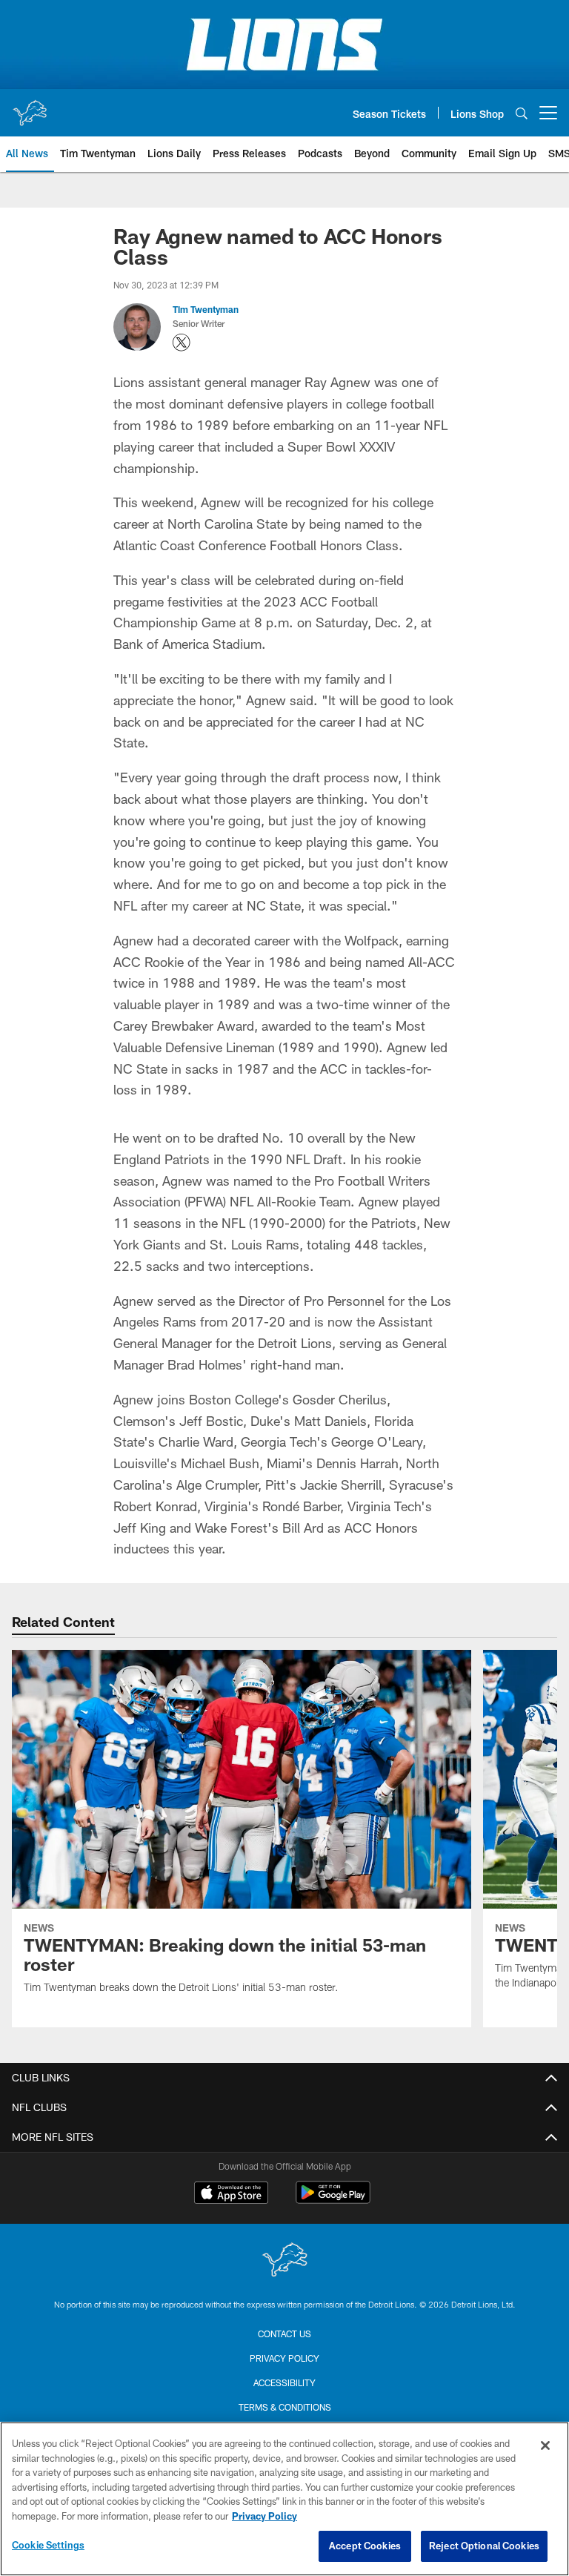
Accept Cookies (365, 2546)
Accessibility (284, 2382)
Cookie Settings (48, 2545)
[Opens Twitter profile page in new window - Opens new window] (182, 343)
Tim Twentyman (206, 309)
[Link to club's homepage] (30, 107)
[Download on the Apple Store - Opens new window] (231, 2194)
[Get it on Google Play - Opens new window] (333, 2200)
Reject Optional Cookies (484, 2546)
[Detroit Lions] (284, 2261)
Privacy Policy (284, 2358)
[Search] (522, 113)
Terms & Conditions (285, 2407)
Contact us (284, 2334)
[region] (284, 2499)
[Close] (545, 2445)
